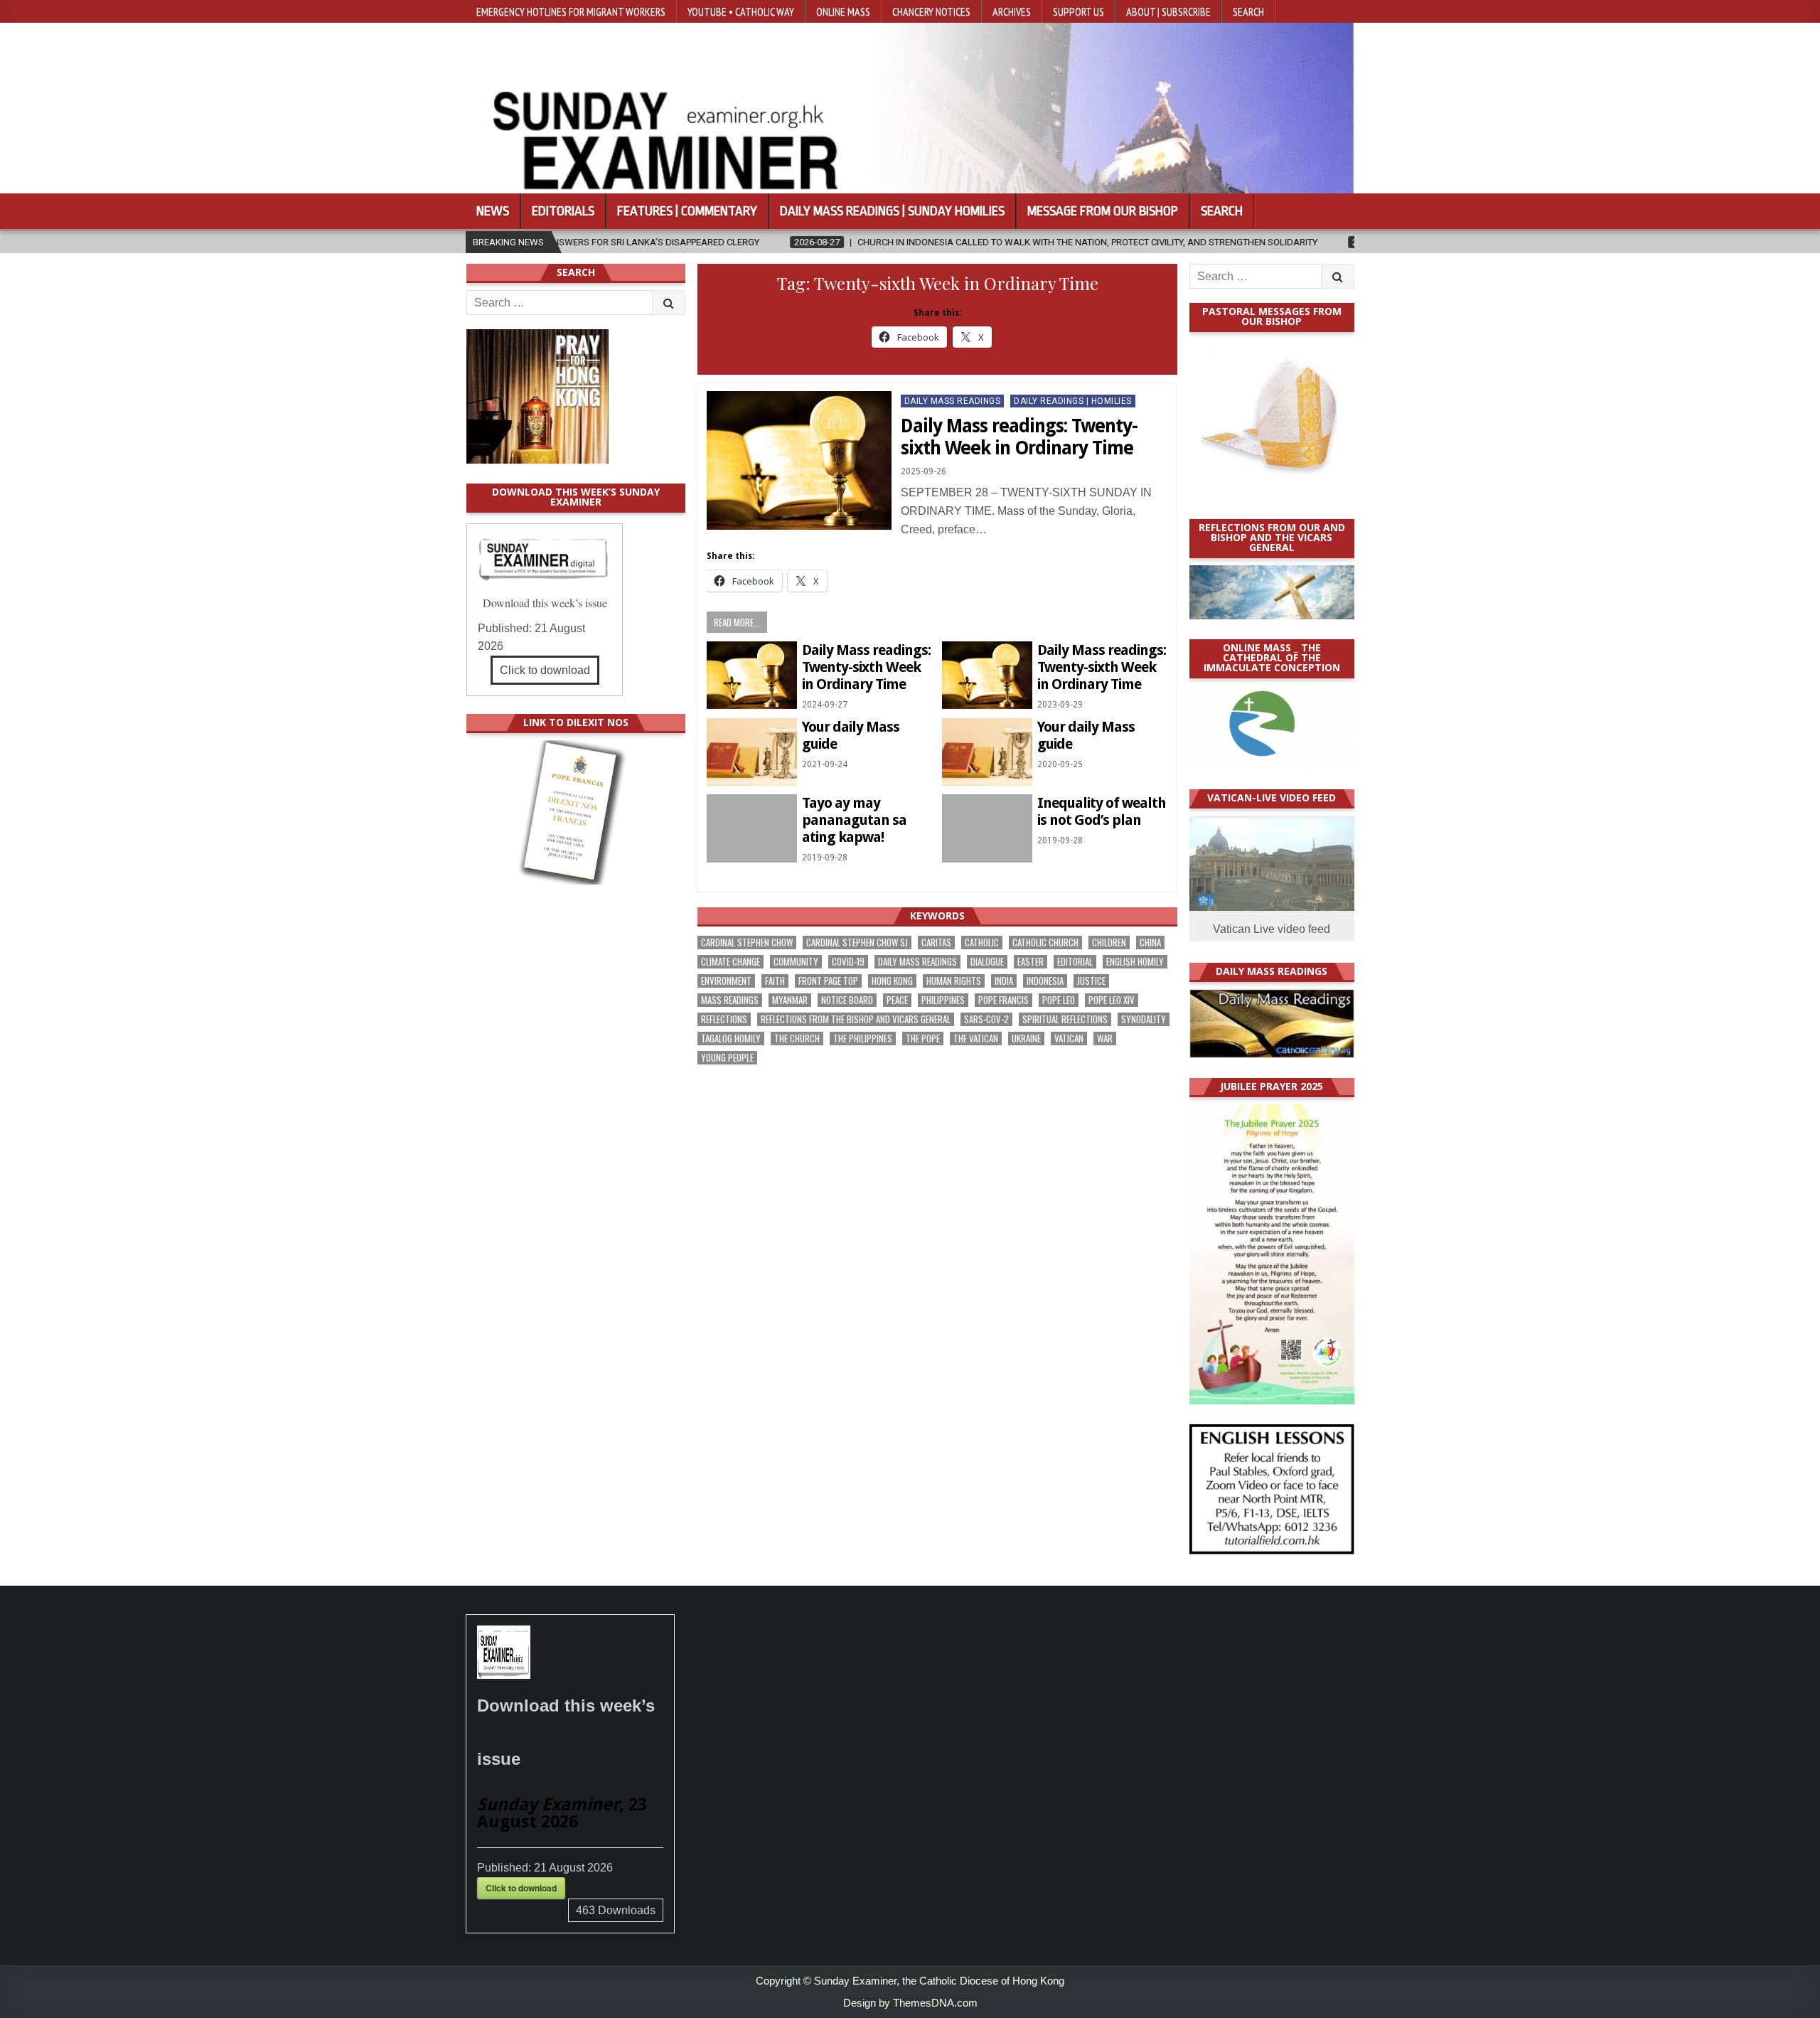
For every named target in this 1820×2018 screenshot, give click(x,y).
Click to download (545, 670)
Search (1248, 11)
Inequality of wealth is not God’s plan (1102, 811)
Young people (727, 1058)
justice (1091, 981)
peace (897, 1000)
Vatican (1069, 1039)
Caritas (936, 943)
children (1109, 943)
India (1004, 981)
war (1105, 1039)
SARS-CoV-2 (986, 1019)
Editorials (563, 211)
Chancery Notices (931, 11)
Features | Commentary (687, 211)
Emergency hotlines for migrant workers (571, 11)
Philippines (943, 1000)
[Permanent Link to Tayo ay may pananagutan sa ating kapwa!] (752, 828)
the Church (797, 1039)
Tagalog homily (731, 1039)
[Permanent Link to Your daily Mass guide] (752, 752)
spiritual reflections (1065, 1019)
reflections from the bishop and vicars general (856, 1019)
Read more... (737, 622)
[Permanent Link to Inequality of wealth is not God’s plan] (987, 828)
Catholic (982, 943)
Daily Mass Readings (953, 401)
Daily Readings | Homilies (1073, 401)
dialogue (987, 962)
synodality (1144, 1019)
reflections (724, 1019)
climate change (730, 962)
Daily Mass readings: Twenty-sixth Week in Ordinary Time (1019, 437)
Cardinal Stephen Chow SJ (857, 943)
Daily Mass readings (917, 962)
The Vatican (976, 1039)
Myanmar (790, 1000)
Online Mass (843, 11)
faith (775, 981)
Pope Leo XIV (1112, 1000)
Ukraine (1026, 1039)
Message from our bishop (1103, 211)
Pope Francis (1003, 1000)
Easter (1031, 962)
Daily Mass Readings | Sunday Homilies (892, 211)
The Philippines (863, 1039)
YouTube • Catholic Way (741, 11)
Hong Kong (892, 981)
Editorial (1075, 962)
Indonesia (1045, 981)
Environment (726, 981)
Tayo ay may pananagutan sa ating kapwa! (854, 820)
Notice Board (847, 1000)
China (1150, 943)
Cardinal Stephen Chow (747, 943)
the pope (923, 1039)
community (796, 962)
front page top (828, 981)
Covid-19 (848, 962)
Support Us (1078, 11)
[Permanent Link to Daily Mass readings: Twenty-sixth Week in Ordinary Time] (799, 460)
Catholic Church (1045, 943)
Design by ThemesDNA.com (910, 2003)
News (493, 211)
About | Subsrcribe (1168, 11)
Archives (1012, 11)
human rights (954, 981)
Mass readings (730, 1000)
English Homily (1135, 962)
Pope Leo (1059, 1000)
